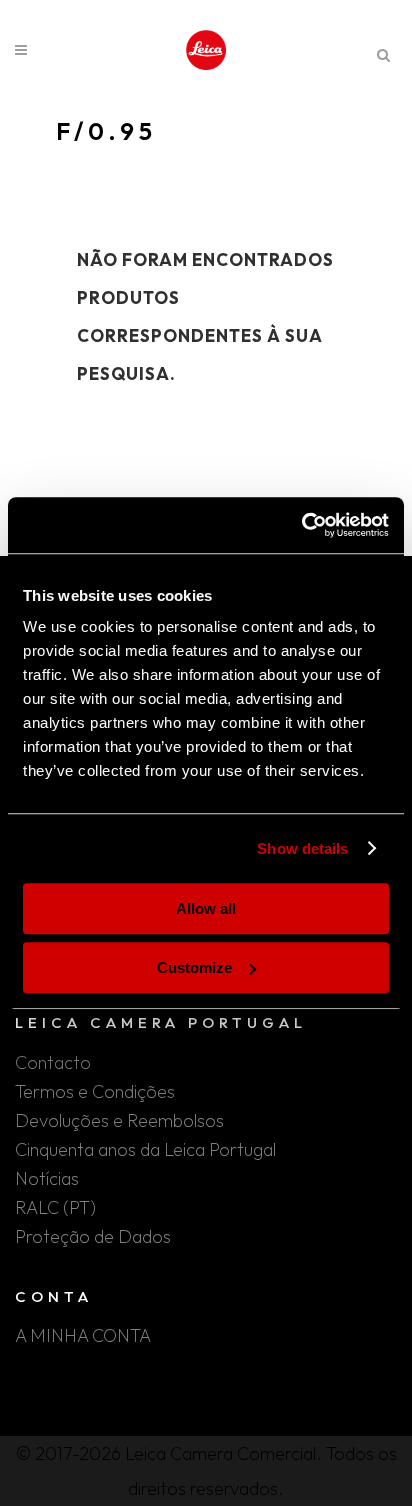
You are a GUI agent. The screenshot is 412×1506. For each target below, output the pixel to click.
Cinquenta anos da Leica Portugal (145, 1150)
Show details (302, 848)
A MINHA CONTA (83, 1336)
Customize (194, 967)
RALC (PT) (55, 1208)
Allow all (206, 908)
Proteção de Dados (93, 1237)
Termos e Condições (95, 1092)
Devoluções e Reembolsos (119, 1121)
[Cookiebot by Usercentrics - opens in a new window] (301, 525)
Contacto (53, 1063)
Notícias (47, 1179)
